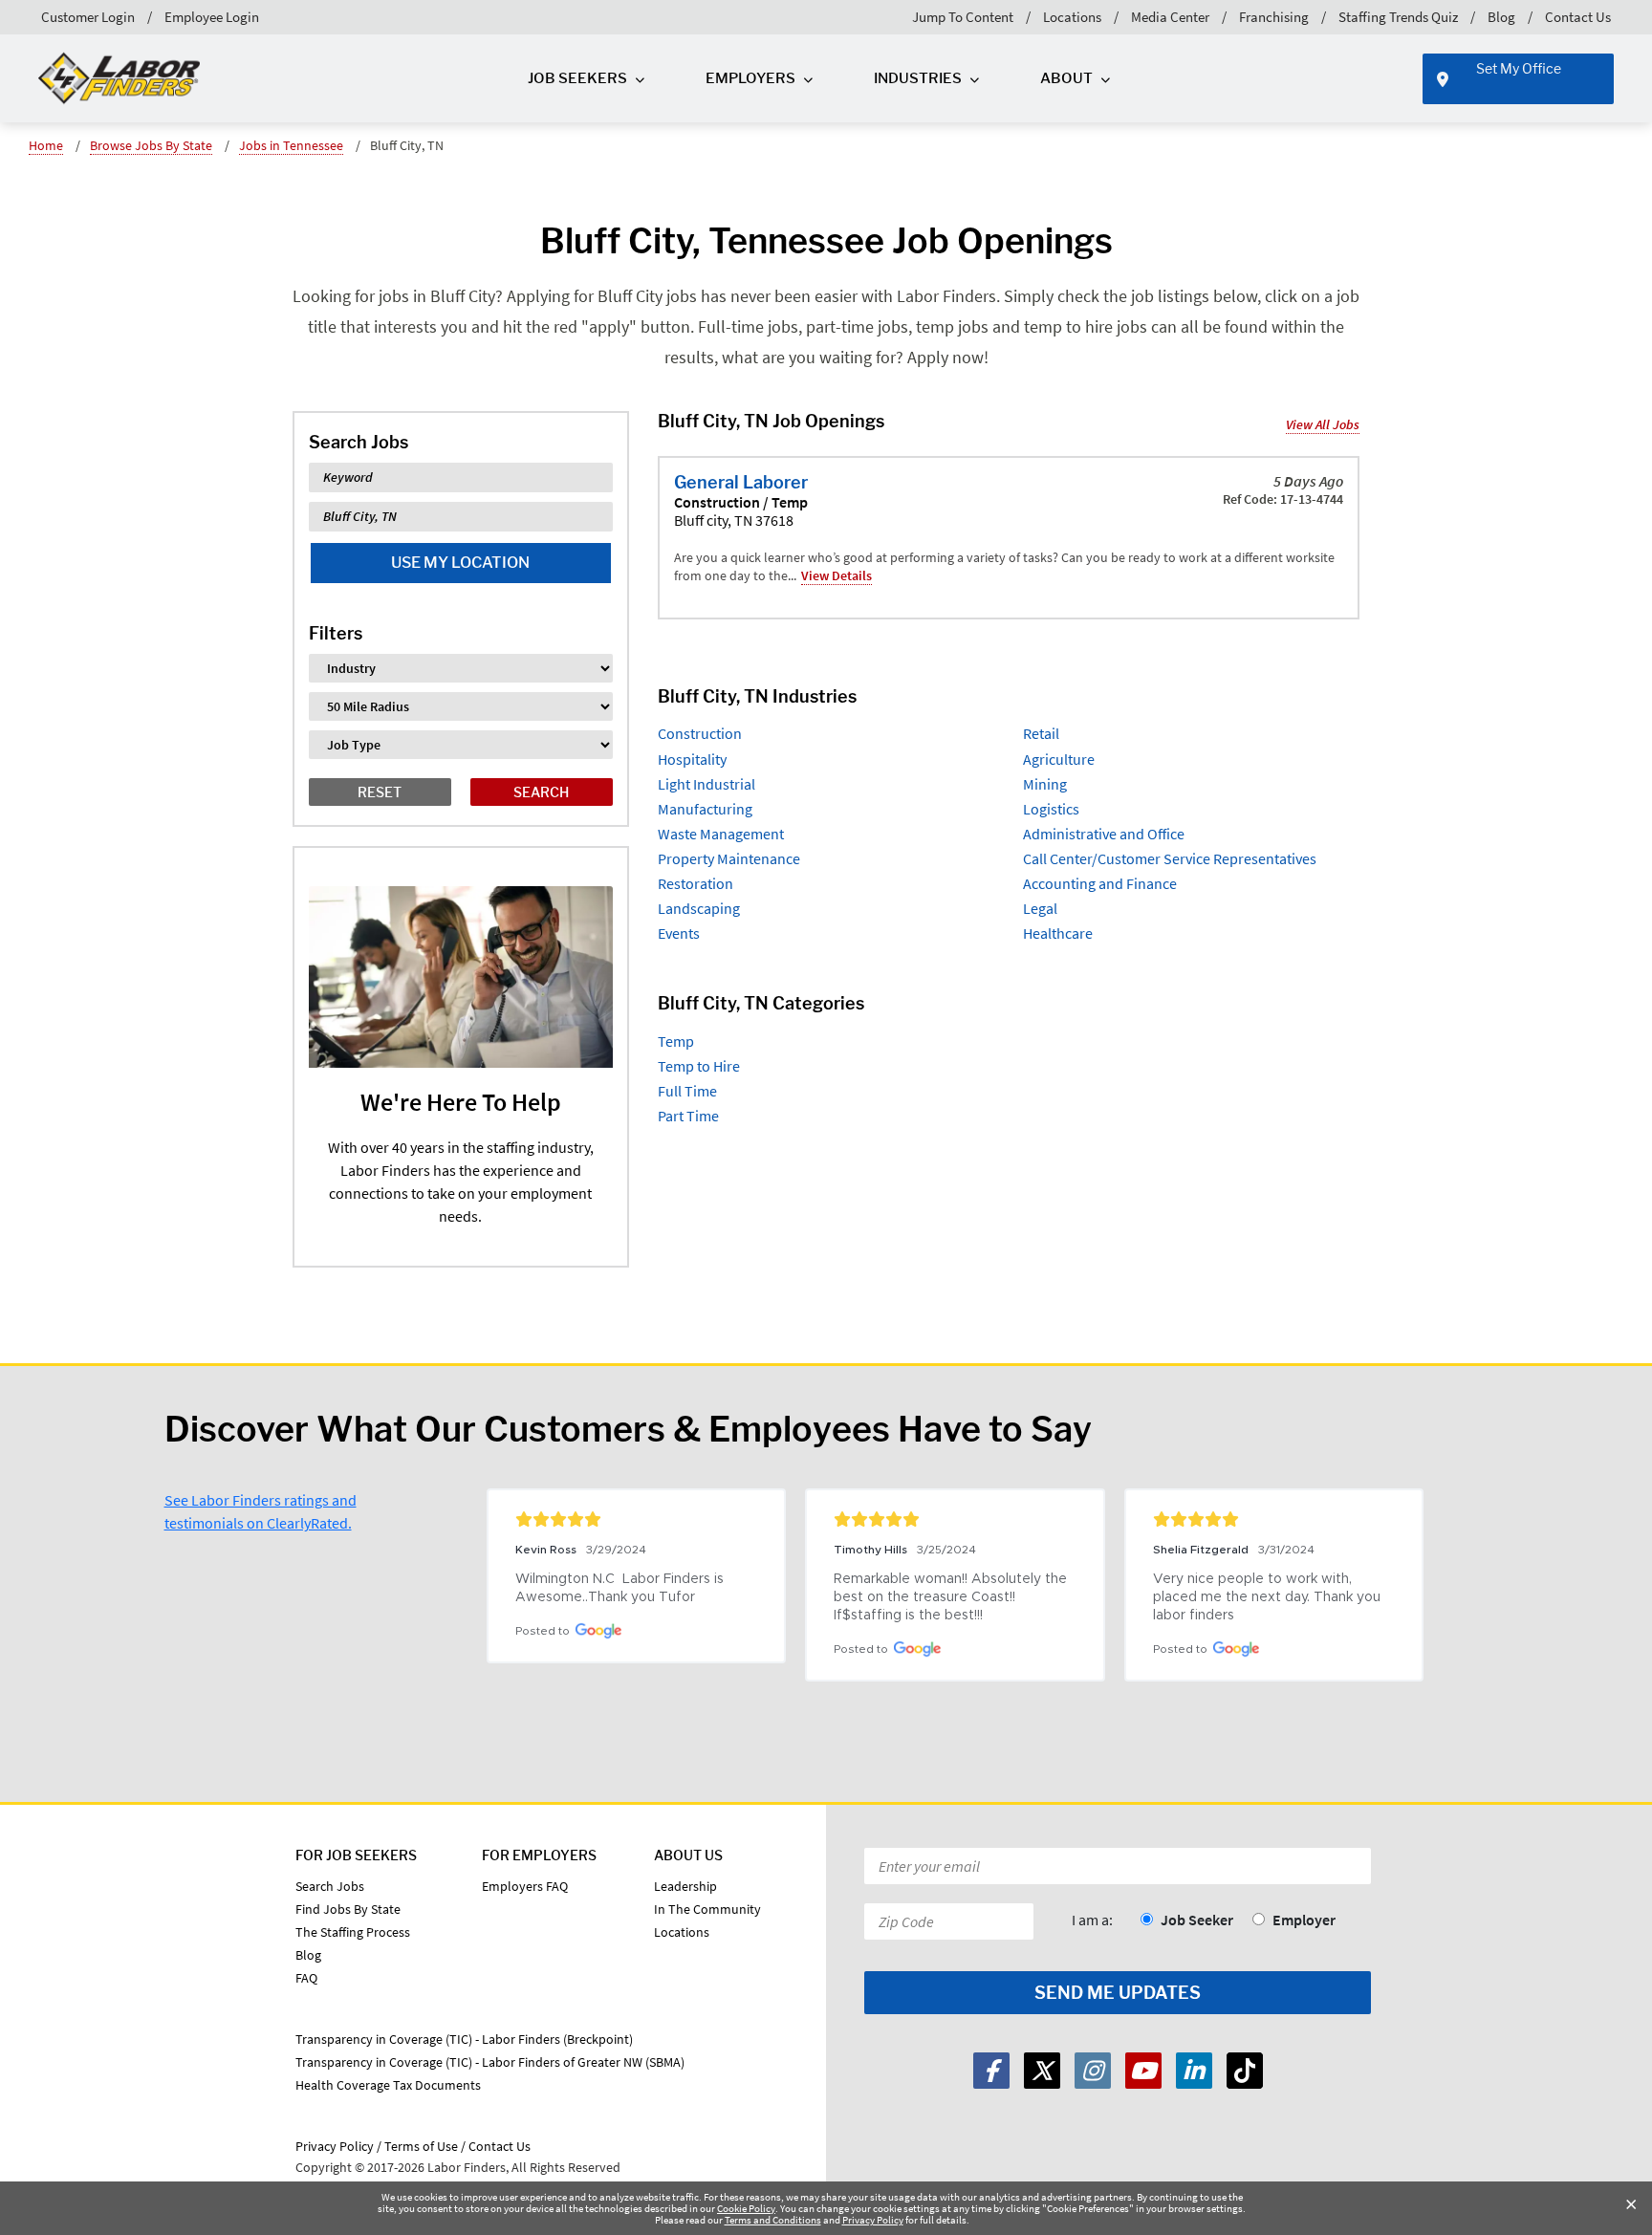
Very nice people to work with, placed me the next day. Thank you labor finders (1269, 1597)
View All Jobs (1323, 424)
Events (679, 933)
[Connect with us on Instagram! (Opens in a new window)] (1093, 2071)
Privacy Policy (873, 2220)
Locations (1072, 17)
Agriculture (1059, 759)
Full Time (687, 1091)
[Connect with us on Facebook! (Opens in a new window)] (991, 2071)
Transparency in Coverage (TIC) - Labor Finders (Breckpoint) (464, 2039)
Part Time (688, 1116)
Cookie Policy (746, 2208)
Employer (1304, 1920)
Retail (1041, 733)
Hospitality (692, 759)
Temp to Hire (699, 1066)
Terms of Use (421, 2146)
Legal (1040, 908)
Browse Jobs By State (151, 145)
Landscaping (699, 908)
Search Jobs (330, 1886)
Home (46, 145)
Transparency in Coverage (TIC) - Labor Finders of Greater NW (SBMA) (490, 2062)
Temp (676, 1041)
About (1066, 78)
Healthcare (1058, 933)
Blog (1501, 17)
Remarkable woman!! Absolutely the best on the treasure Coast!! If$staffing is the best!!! (952, 1597)
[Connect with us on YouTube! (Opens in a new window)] (1143, 2071)
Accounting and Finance (1100, 883)
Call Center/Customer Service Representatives (1170, 858)
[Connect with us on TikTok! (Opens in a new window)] (1245, 2071)
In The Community (707, 1909)
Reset (380, 792)
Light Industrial (706, 784)
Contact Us (1578, 17)
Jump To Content (963, 17)
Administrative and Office (1104, 834)
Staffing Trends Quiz (1398, 17)
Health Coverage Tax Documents (388, 2085)
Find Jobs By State (348, 1909)
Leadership (685, 1886)
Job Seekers (577, 78)
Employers (750, 78)
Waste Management (721, 834)
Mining (1045, 784)
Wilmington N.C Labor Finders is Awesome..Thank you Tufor (621, 1588)
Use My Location (460, 563)
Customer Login (88, 17)
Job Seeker (1197, 1920)
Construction (700, 733)
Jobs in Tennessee (291, 145)
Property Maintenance (729, 858)
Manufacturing (705, 809)
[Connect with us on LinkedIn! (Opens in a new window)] (1194, 2071)
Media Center (1170, 17)
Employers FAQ (525, 1886)
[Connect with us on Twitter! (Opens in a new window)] (1042, 2071)
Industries (918, 78)
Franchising (1274, 17)
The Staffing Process (353, 1932)
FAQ (306, 1978)
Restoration (696, 883)
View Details (837, 575)
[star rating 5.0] (636, 1519)
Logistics (1051, 809)
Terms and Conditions (773, 2220)
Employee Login (212, 17)
